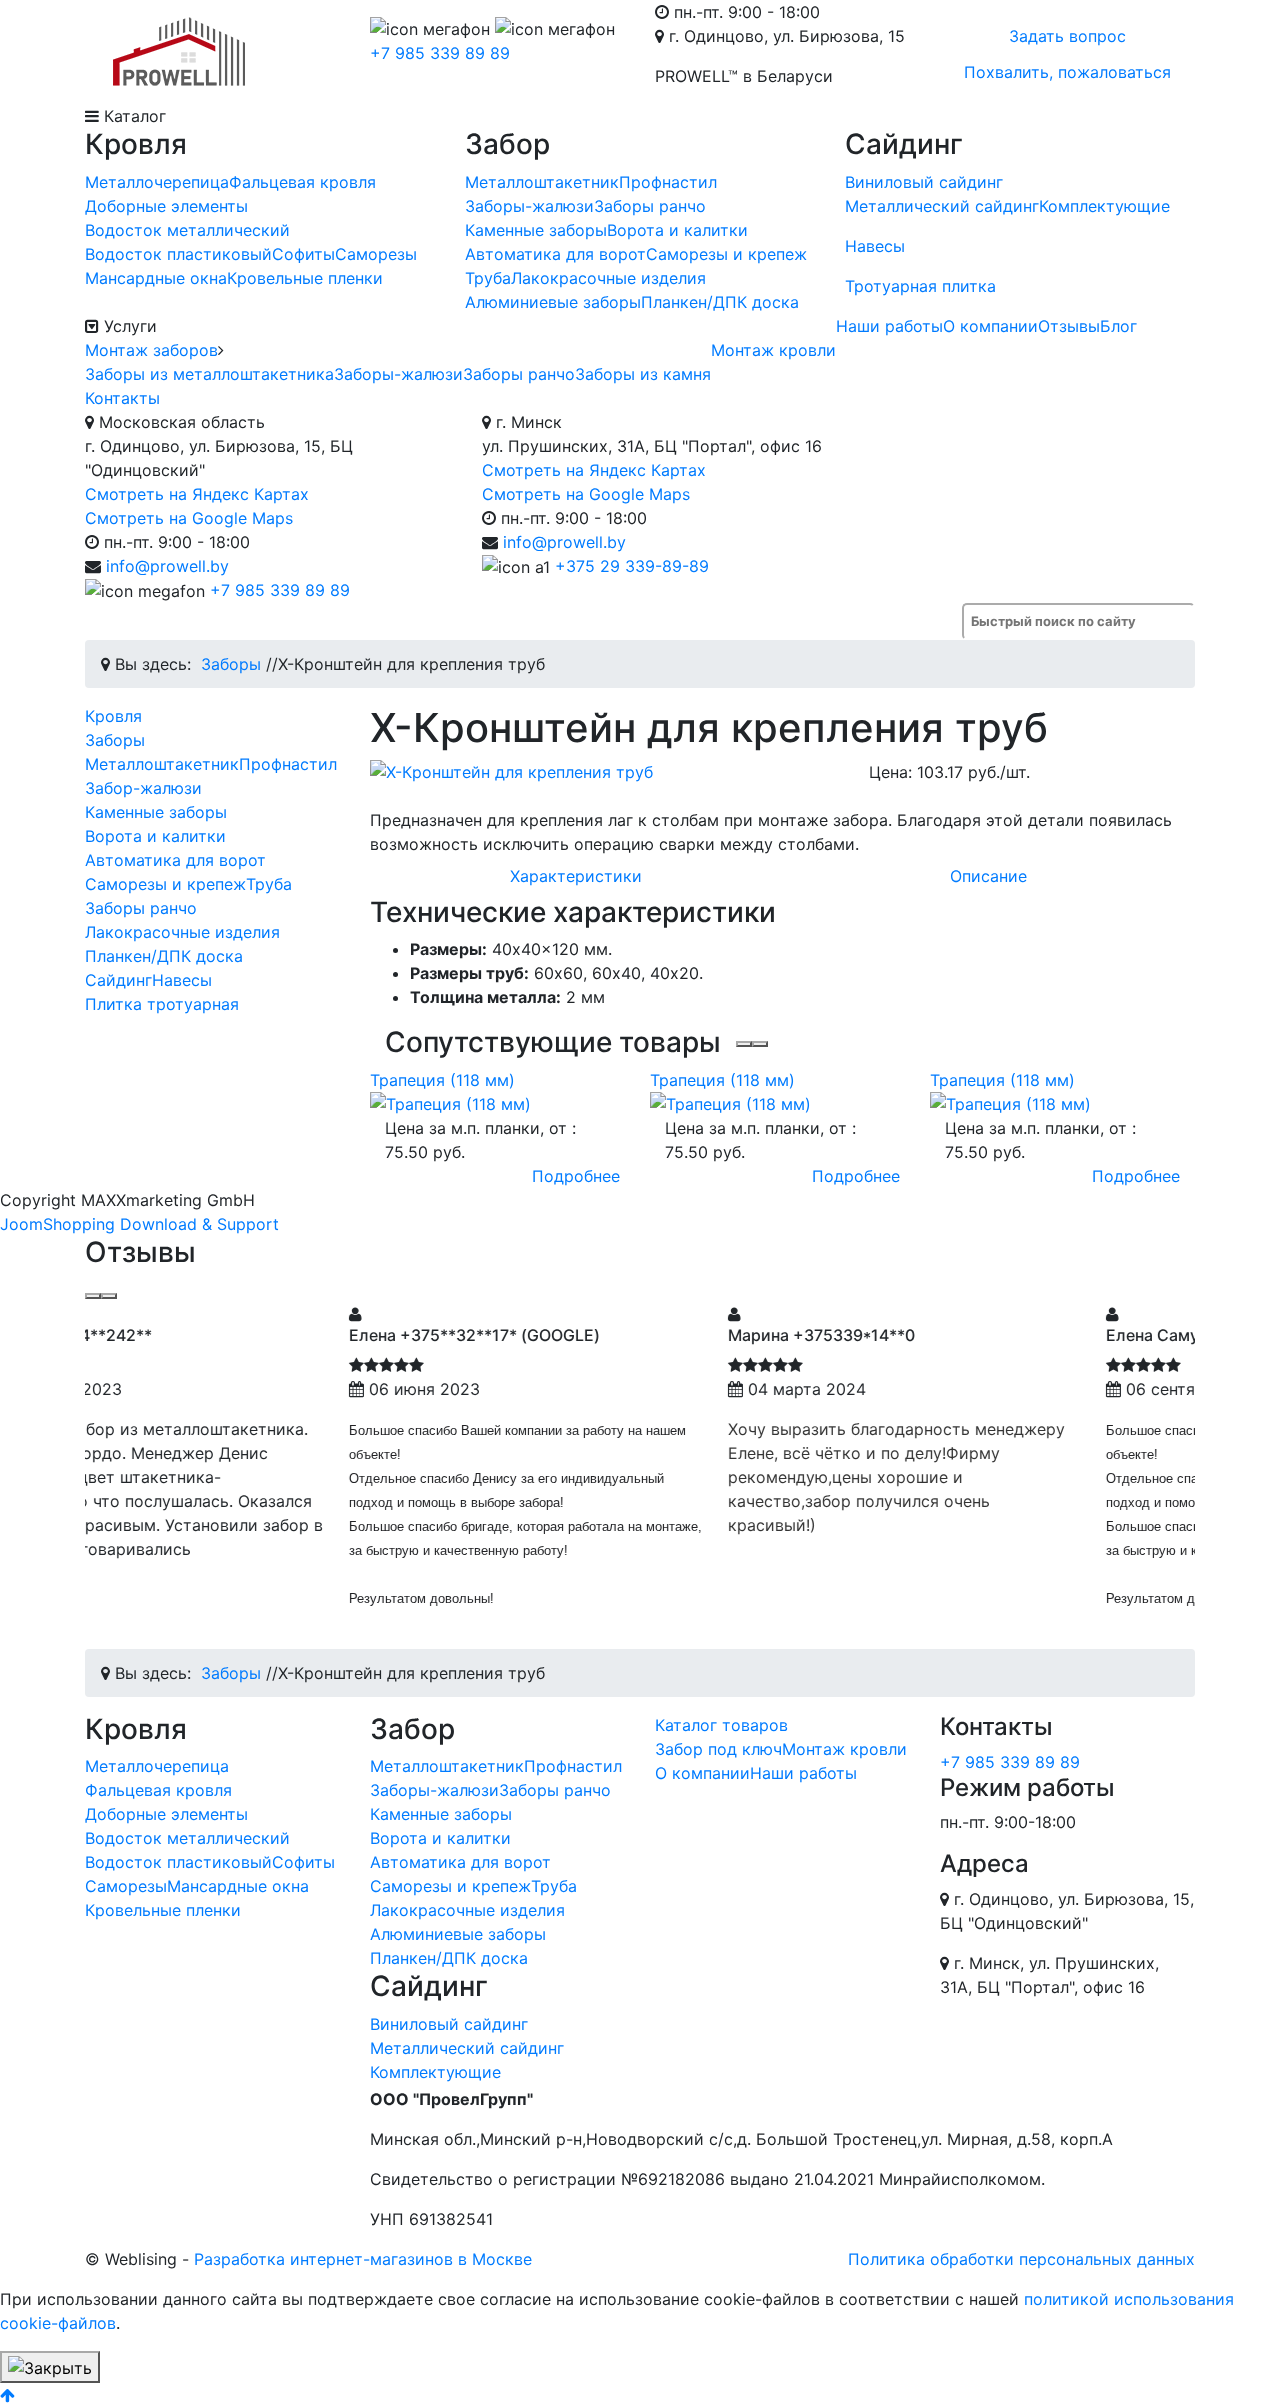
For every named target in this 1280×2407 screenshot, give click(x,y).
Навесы (875, 246)
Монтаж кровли (773, 350)
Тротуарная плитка (920, 286)
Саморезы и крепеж (726, 254)
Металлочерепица (157, 182)
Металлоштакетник (542, 182)
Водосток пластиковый (178, 254)
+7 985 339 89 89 (440, 53)
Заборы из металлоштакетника (209, 374)
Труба (488, 278)
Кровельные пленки (305, 278)
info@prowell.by (167, 566)
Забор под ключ (718, 1749)
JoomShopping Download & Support (139, 1224)
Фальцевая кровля (302, 182)
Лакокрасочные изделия (608, 278)
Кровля (113, 716)
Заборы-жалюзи (529, 206)
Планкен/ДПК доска (720, 302)
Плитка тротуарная (162, 1004)
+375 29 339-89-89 (632, 566)
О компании (990, 326)
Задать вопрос (1067, 36)
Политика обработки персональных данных (1021, 2259)
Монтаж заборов (151, 350)
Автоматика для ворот (555, 254)
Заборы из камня (643, 374)
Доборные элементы (166, 206)
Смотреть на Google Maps (189, 518)
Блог (1118, 326)
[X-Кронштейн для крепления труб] (604, 772)
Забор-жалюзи (143, 788)
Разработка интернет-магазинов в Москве (363, 2259)
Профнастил (668, 182)
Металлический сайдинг (942, 206)
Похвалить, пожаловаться (1067, 72)
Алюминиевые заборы (553, 302)
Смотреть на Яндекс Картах (197, 494)
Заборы (115, 740)
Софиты (303, 254)
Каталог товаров (721, 1725)
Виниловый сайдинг (924, 182)
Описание (988, 876)
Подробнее (576, 1176)
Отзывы (1069, 326)
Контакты (122, 398)
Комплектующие (1104, 206)
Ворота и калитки (677, 230)
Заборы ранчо (650, 206)
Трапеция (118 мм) (442, 1080)
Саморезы (376, 254)
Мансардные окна (156, 278)
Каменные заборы (536, 230)
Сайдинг (118, 980)
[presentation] (744, 1044)
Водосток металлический (187, 230)
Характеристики (576, 876)
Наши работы (889, 326)
